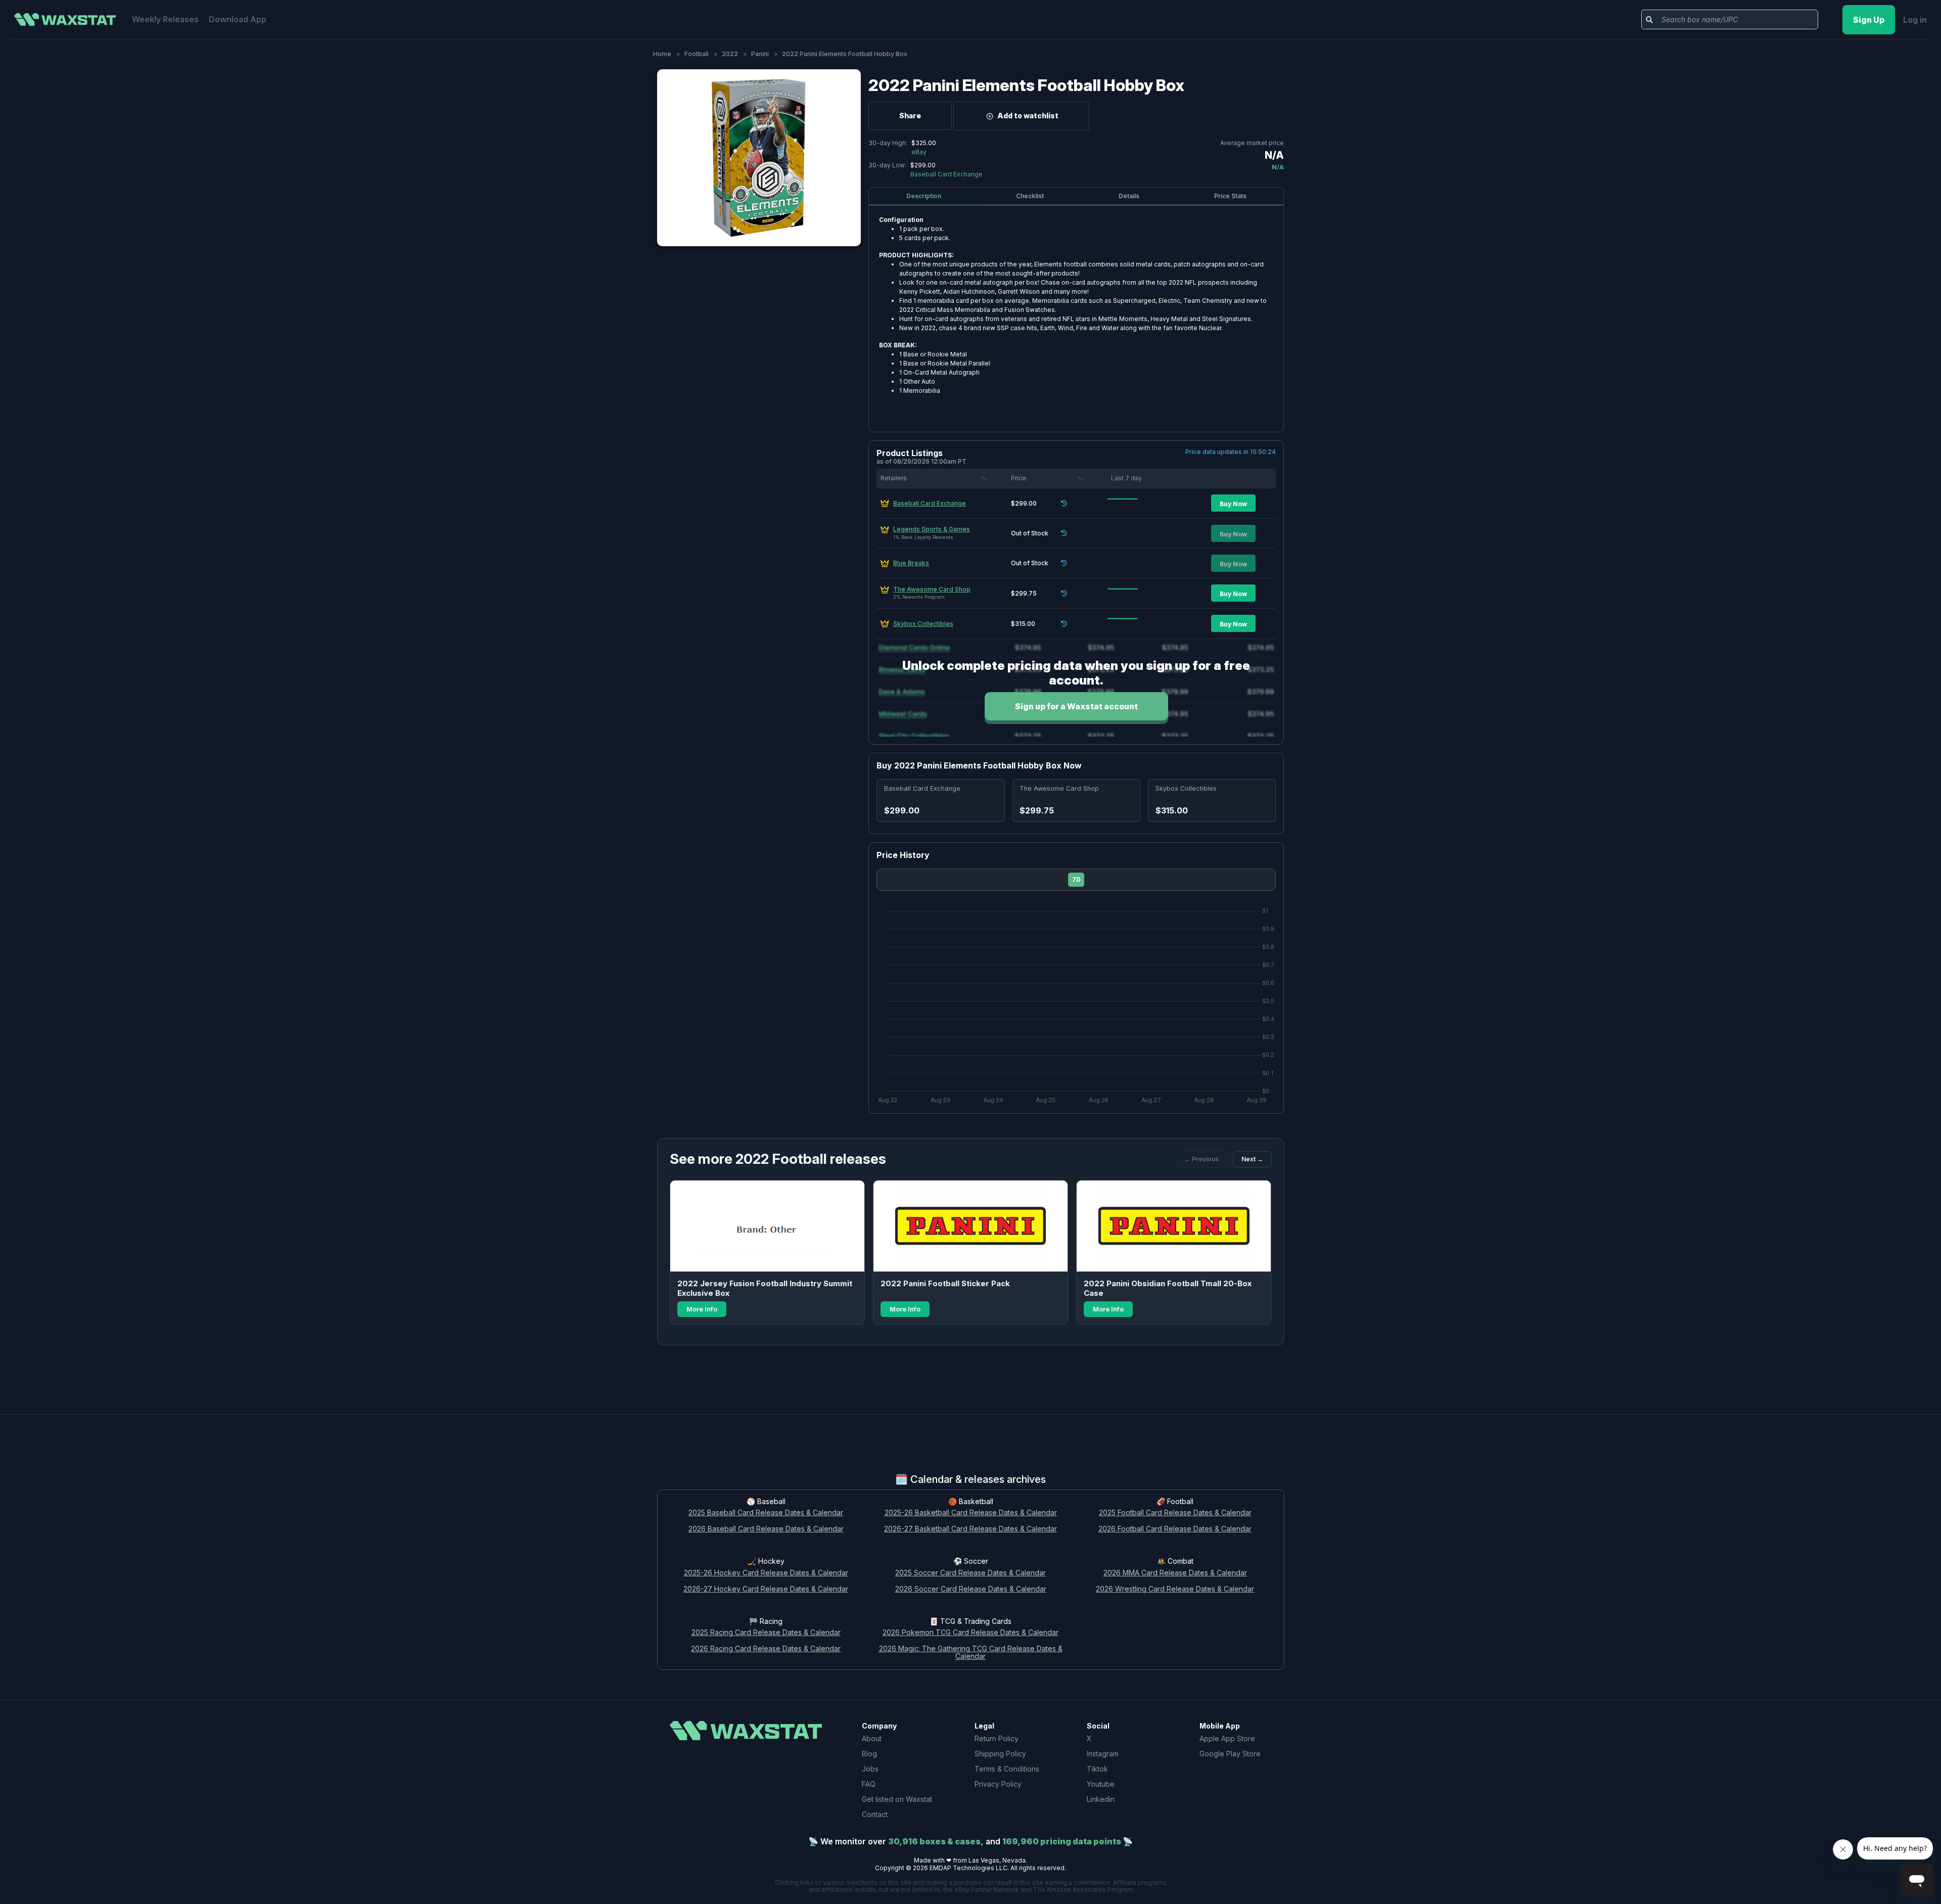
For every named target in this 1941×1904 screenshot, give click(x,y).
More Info (702, 1309)
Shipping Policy (1000, 1754)
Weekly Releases (165, 19)
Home (662, 54)
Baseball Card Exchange (930, 503)
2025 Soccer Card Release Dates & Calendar (970, 1573)
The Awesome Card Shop (932, 589)
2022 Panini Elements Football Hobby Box (1026, 85)
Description (924, 196)
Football (697, 54)
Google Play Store (1230, 1754)
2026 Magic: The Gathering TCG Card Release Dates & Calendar (971, 1653)
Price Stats (1230, 196)
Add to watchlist (1028, 116)
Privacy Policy (998, 1784)
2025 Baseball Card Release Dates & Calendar (766, 1513)
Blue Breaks (911, 563)
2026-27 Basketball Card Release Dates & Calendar (970, 1529)
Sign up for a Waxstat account (1076, 706)
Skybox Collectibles (923, 624)
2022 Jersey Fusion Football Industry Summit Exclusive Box (765, 1288)
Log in (1915, 20)
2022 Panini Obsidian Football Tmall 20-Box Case (1168, 1288)
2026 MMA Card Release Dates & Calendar (1175, 1573)
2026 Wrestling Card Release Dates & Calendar (1175, 1589)
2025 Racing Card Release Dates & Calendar (766, 1633)
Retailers (894, 478)
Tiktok (1097, 1769)
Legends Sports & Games (932, 529)
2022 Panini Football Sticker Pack (945, 1283)
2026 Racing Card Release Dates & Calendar (766, 1649)
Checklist (1030, 196)
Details (1129, 196)
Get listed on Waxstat (897, 1799)
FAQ (869, 1784)
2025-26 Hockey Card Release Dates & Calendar (766, 1573)
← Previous (1201, 1159)
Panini (760, 54)
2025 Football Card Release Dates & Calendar (1175, 1513)
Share (910, 116)
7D (1076, 879)
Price (1019, 478)
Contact (875, 1814)
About (872, 1738)
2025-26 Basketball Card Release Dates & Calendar (971, 1513)
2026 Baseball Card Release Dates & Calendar (766, 1529)
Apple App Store (1227, 1738)
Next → (1252, 1159)
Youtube (1101, 1784)
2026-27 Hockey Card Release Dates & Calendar (766, 1589)
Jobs (870, 1769)
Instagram (1103, 1754)
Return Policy (997, 1738)
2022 (730, 54)
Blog (869, 1754)
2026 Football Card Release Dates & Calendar (1175, 1529)
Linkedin (1101, 1799)
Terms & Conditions (1007, 1769)
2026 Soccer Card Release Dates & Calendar (971, 1589)
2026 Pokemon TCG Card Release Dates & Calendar (970, 1633)
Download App (238, 19)
